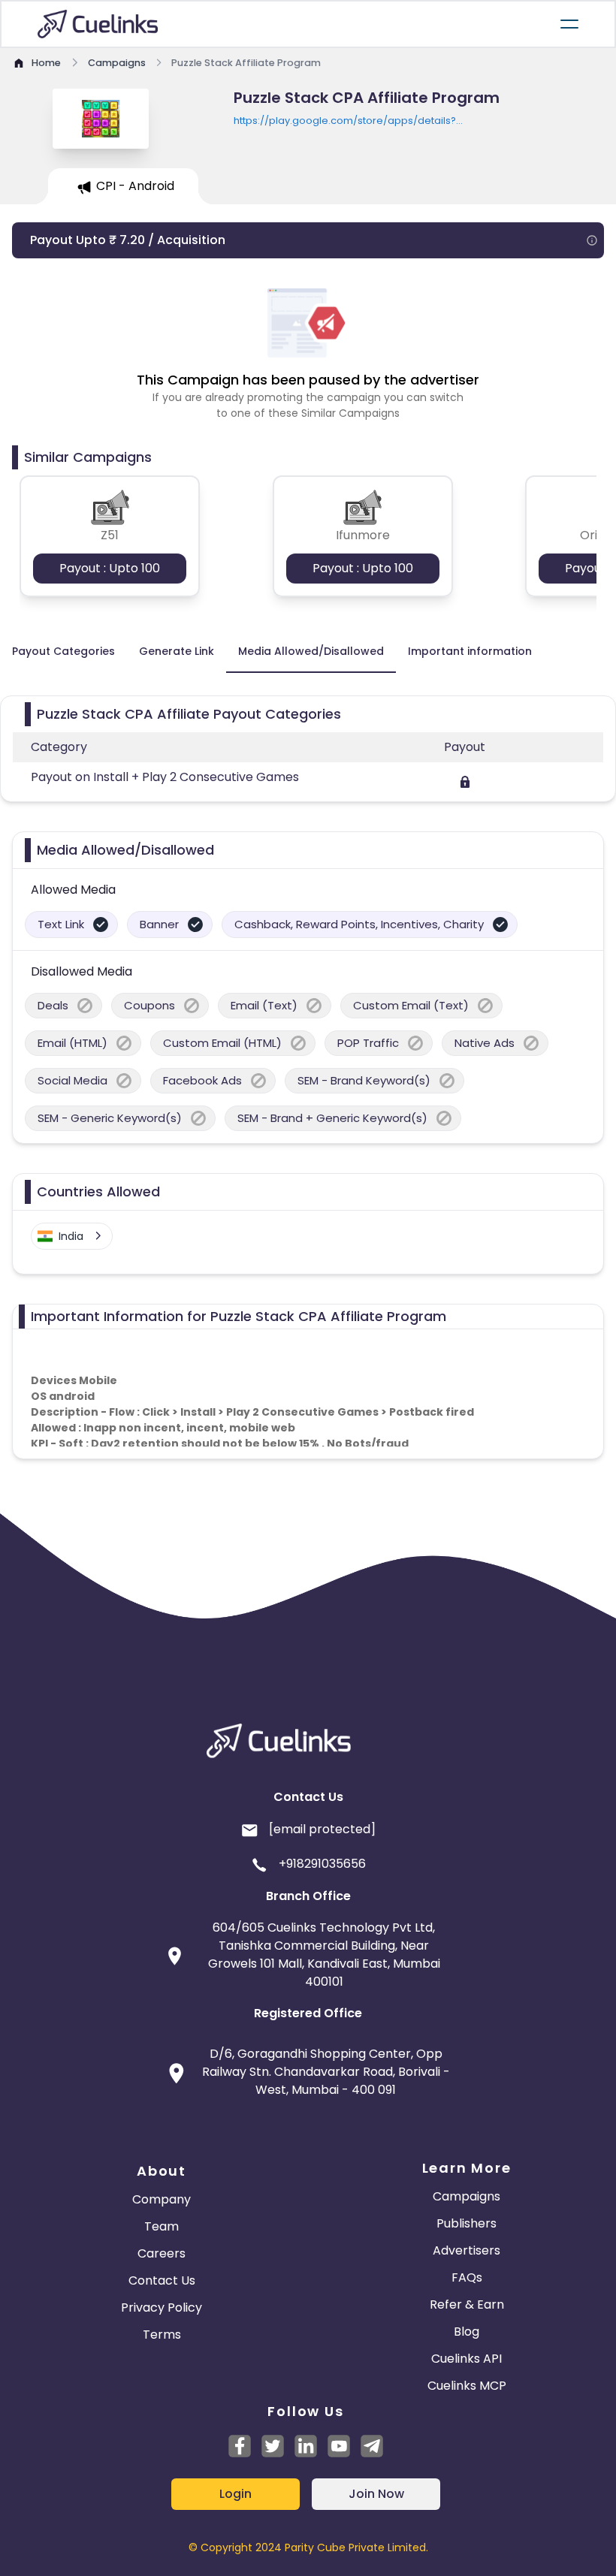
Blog (467, 2332)
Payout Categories (63, 651)
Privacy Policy (162, 2308)
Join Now (376, 2494)
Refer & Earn (467, 2305)
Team (162, 2226)
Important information (470, 651)
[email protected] (322, 1829)
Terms (162, 2335)
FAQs (467, 2277)
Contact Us (162, 2280)
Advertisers (467, 2250)
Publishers (467, 2223)
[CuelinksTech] (372, 2446)
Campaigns (467, 2196)
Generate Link (177, 651)
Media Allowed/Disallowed (311, 651)
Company (162, 2199)
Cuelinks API (467, 2359)
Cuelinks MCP (467, 2386)
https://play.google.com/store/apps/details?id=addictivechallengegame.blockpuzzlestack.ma (356, 121)
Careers (162, 2253)
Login (236, 2494)
